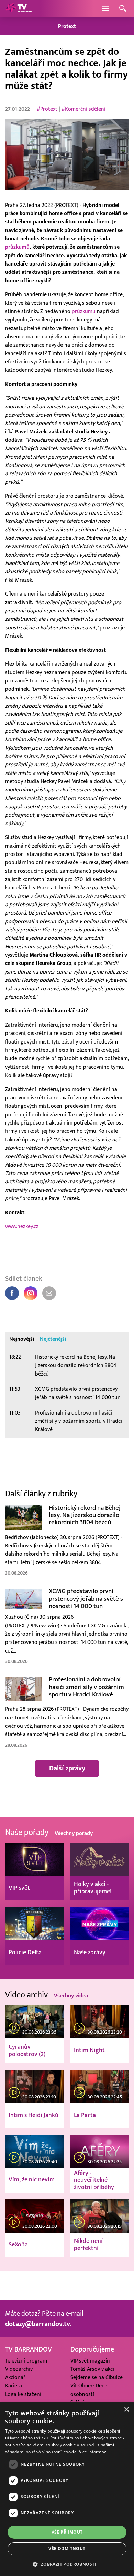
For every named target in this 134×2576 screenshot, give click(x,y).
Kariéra (14, 2386)
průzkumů (17, 247)
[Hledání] (123, 9)
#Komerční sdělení (83, 109)
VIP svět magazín (90, 2361)
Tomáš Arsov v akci (92, 2369)
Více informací (93, 2452)
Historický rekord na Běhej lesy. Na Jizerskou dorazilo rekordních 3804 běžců (76, 1365)
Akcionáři (16, 2378)
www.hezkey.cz (22, 1226)
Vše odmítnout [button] (67, 2549)
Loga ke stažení (23, 2394)
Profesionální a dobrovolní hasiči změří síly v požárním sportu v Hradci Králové (79, 1421)
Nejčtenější (53, 1339)
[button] (67, 2564)
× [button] (126, 2410)
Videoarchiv (19, 2369)
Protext (67, 26)
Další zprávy (67, 1768)
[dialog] (67, 2489)
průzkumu (84, 311)
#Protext (47, 109)
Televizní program (26, 2361)
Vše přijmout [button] (67, 2532)
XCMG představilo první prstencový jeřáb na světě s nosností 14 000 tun (78, 1393)
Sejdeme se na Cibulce (97, 2378)
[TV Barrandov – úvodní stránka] (19, 9)
